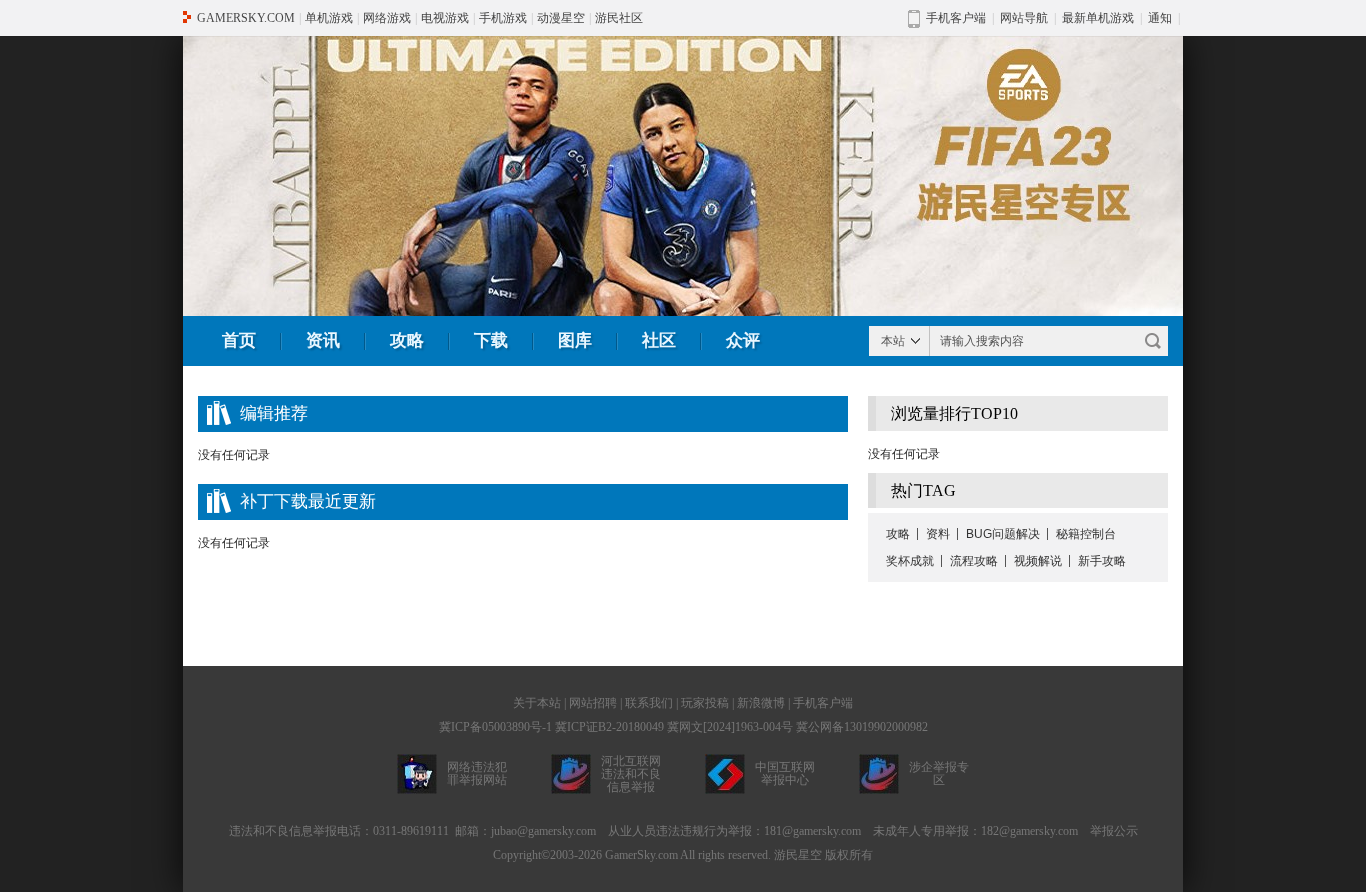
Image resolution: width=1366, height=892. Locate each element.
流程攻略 (974, 561)
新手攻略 (1102, 561)
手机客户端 (823, 703)
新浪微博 (761, 703)
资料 (938, 534)
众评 (743, 340)
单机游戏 (329, 18)
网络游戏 (387, 18)
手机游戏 (503, 18)
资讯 (323, 340)
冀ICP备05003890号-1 (495, 727)
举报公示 (1114, 831)
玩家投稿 (705, 703)
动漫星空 (561, 18)
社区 (659, 340)
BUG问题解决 (1003, 534)
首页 (239, 340)
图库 (575, 340)
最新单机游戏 (1098, 18)
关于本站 (537, 703)
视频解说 (1038, 561)
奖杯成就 (910, 561)
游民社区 (619, 18)
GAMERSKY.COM (246, 18)
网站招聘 (593, 703)
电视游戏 (445, 18)
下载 (491, 340)
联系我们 (649, 703)
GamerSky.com (641, 855)
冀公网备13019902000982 (862, 727)
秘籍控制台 (1086, 534)
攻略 (407, 340)
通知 (1160, 18)
